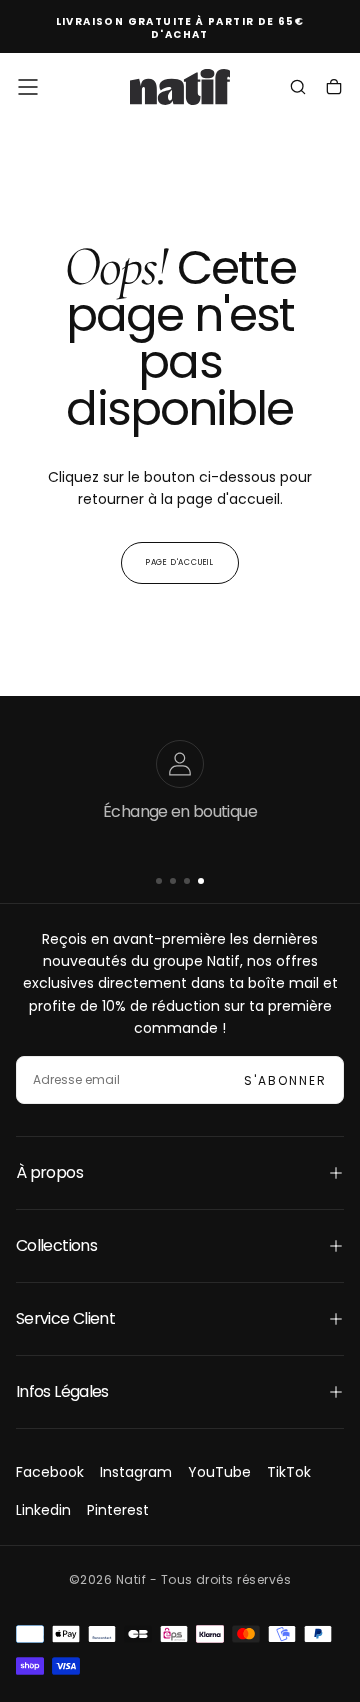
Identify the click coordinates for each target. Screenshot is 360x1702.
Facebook (50, 1472)
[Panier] (334, 89)
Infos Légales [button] (62, 1391)
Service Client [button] (65, 1318)
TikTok (289, 1472)
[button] (28, 87)
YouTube (219, 1472)
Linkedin (43, 1510)
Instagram (136, 1472)
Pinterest (118, 1510)
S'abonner (285, 1080)
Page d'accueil (180, 562)
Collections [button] (56, 1245)
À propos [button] (49, 1172)
